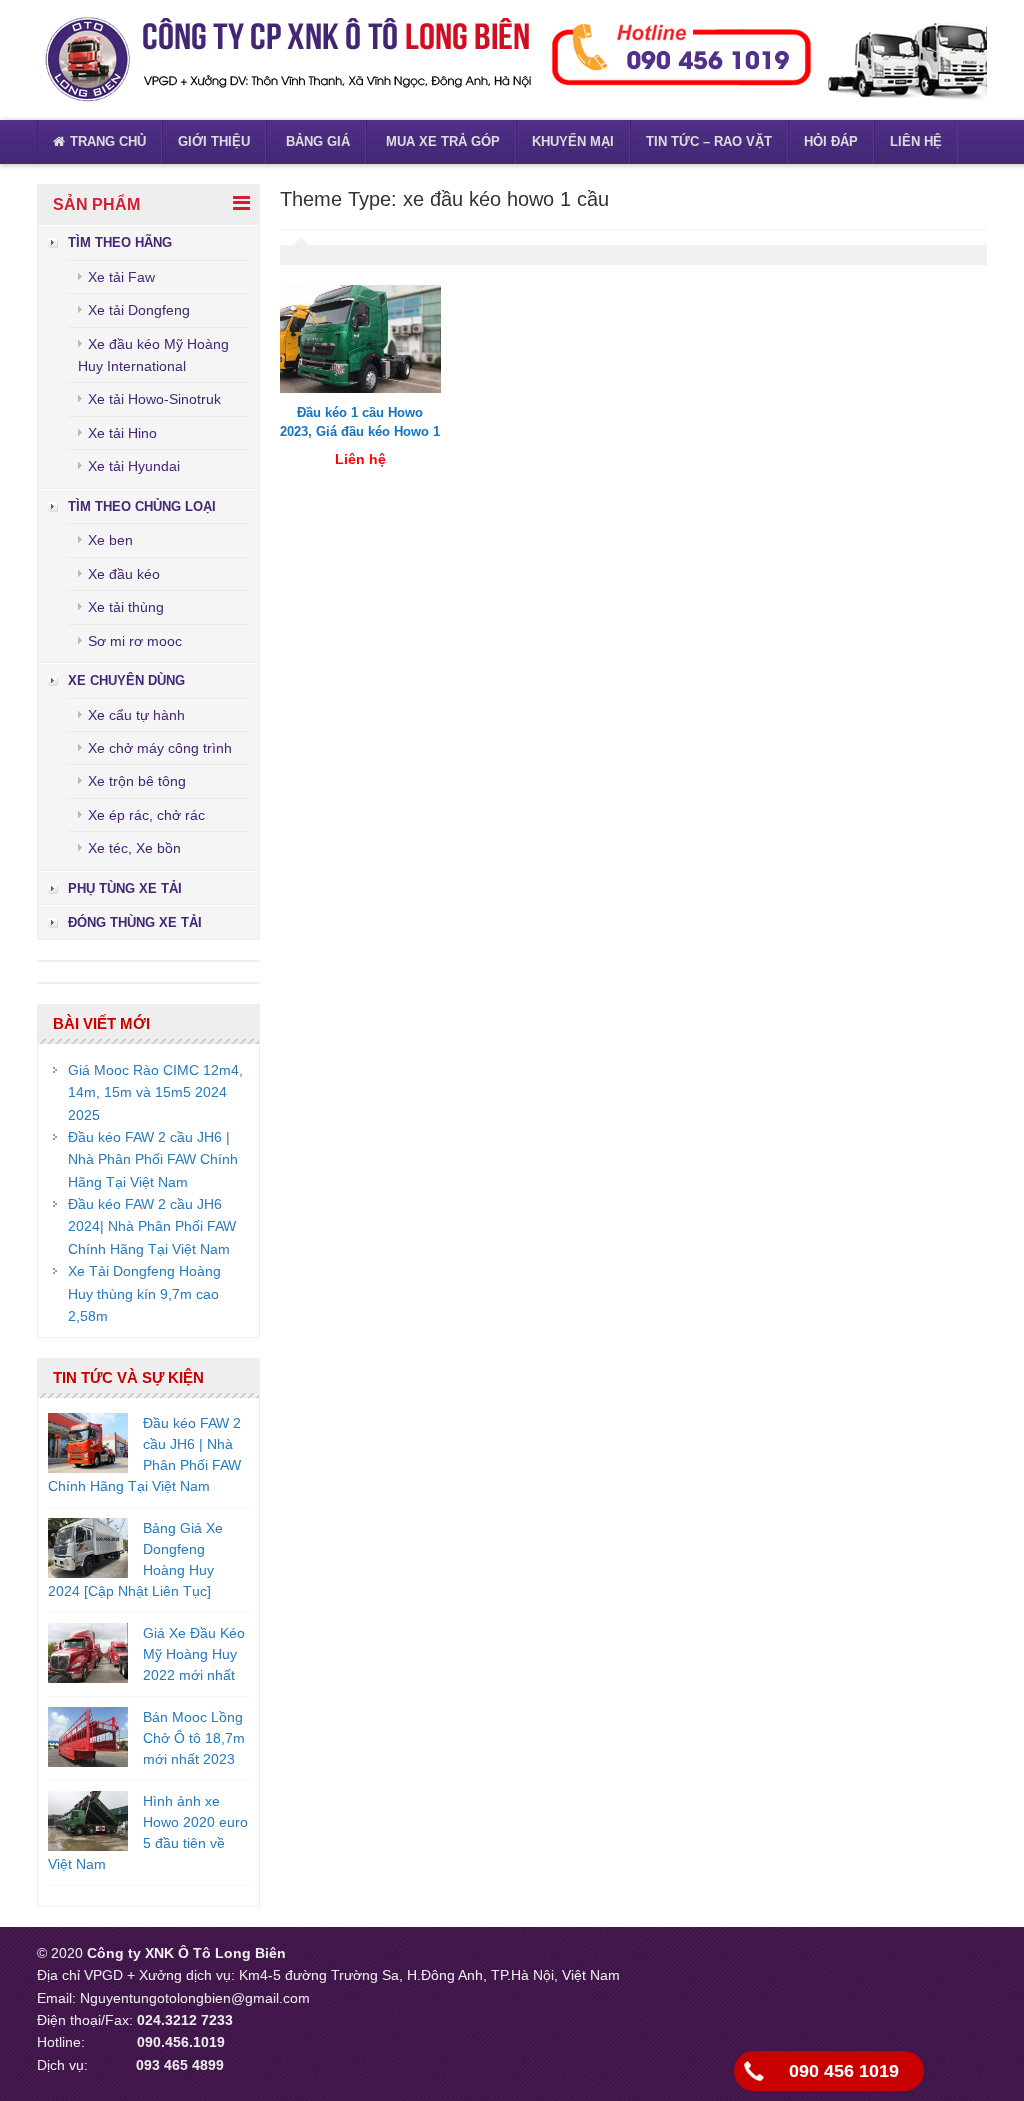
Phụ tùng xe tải (125, 888)
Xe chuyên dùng (126, 680)
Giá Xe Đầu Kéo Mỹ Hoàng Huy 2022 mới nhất (194, 1654)
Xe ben (110, 540)
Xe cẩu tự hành (136, 715)
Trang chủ (108, 141)
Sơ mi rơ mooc (135, 641)
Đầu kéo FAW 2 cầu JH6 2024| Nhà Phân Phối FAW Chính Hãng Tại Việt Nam (152, 1226)
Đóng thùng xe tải (135, 922)
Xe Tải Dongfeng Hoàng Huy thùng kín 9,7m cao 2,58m (144, 1293)
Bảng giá (316, 141)
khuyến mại (573, 141)
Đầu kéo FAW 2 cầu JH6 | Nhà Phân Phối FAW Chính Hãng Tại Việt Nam (153, 1159)
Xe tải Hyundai (134, 466)
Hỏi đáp (831, 141)
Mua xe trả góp (441, 141)
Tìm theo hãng (120, 242)
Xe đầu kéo (124, 574)
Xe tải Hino (122, 433)
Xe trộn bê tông (137, 781)
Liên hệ (916, 141)
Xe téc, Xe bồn (134, 848)
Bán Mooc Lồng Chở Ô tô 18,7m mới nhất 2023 (194, 1738)
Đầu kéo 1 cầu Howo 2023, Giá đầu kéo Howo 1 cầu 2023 (360, 432)
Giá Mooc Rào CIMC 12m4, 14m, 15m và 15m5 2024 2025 (155, 1092)
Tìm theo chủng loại (142, 506)
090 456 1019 (844, 2071)
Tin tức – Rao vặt (709, 141)
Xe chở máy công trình (160, 748)
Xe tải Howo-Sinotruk (154, 399)
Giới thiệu (214, 141)
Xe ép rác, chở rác (146, 815)
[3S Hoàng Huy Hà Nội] (287, 59)
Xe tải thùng (126, 607)
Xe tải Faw (121, 277)
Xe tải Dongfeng (139, 310)
